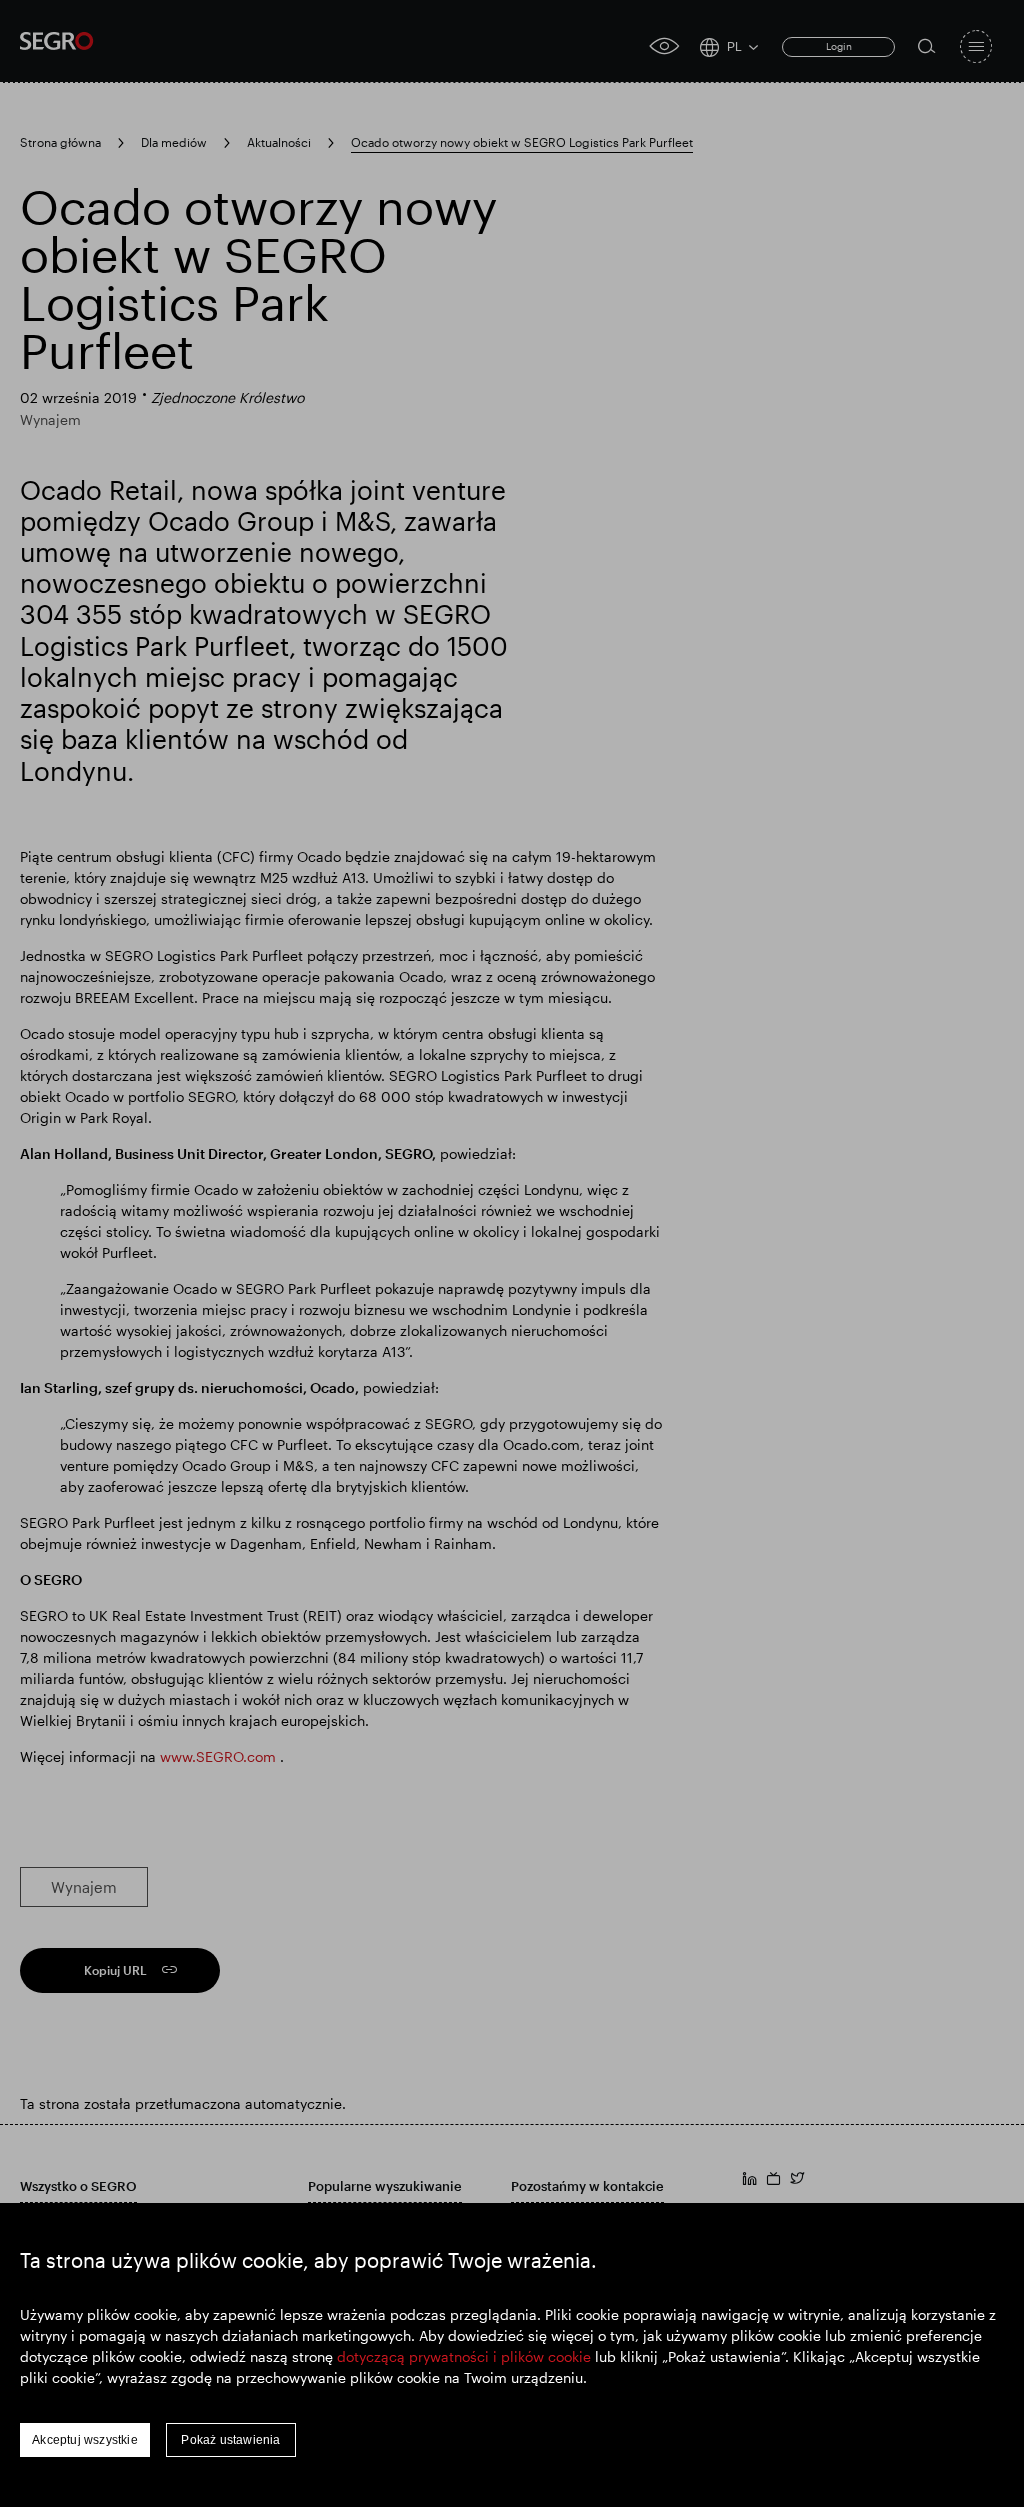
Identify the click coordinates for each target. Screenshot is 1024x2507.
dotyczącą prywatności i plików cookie (464, 2356)
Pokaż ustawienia (230, 2440)
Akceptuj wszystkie (85, 2440)
